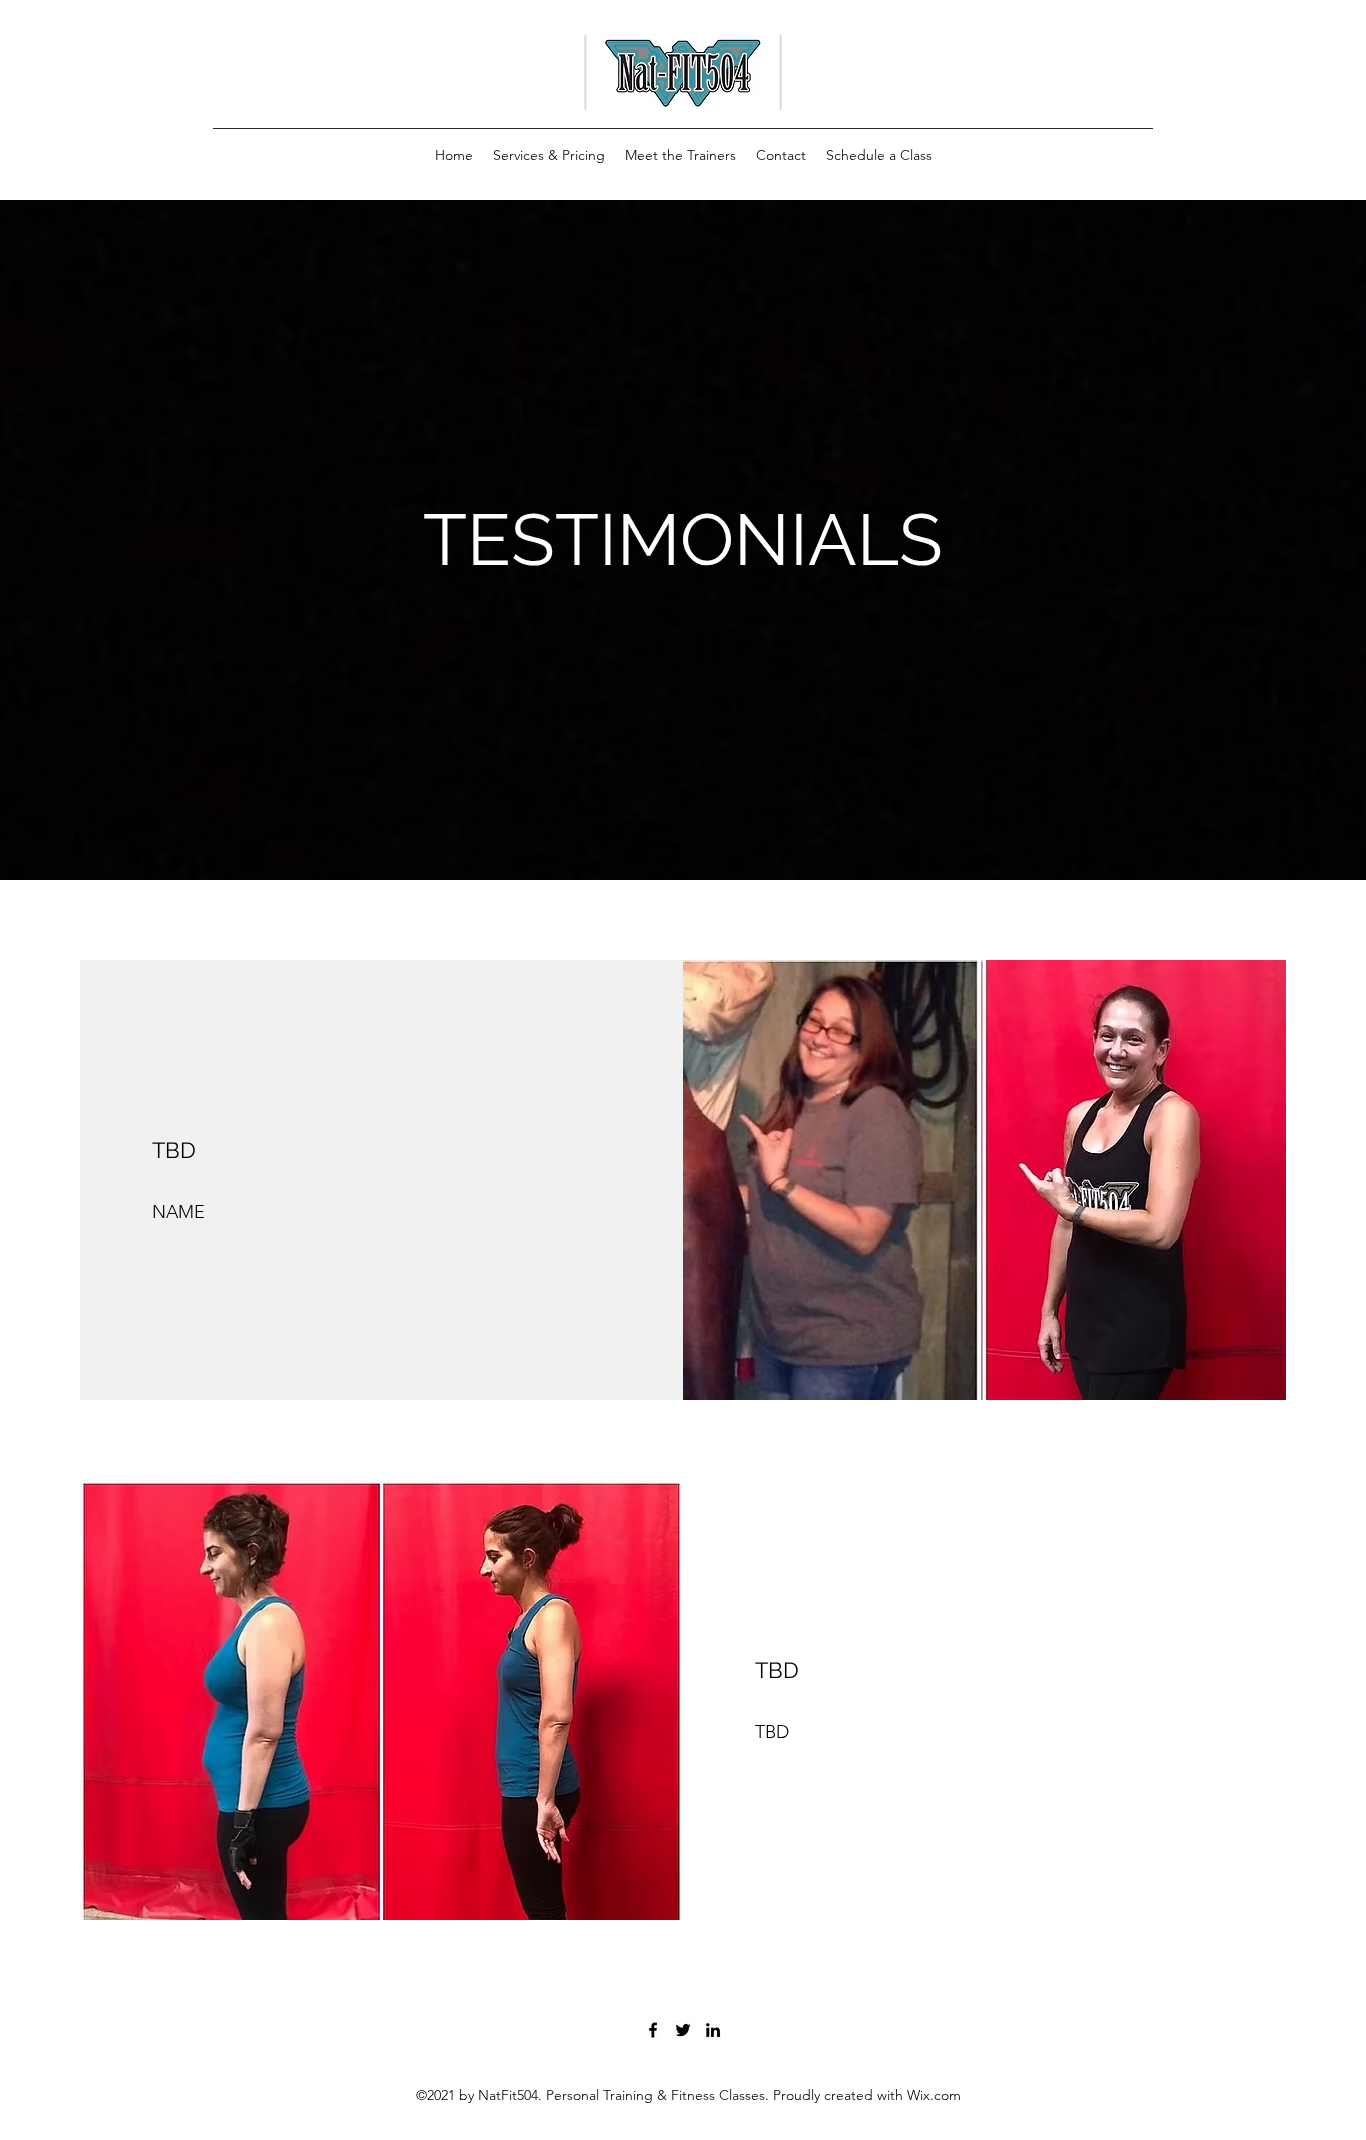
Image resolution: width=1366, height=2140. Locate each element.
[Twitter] (683, 2030)
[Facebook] (653, 2030)
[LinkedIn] (713, 2030)
